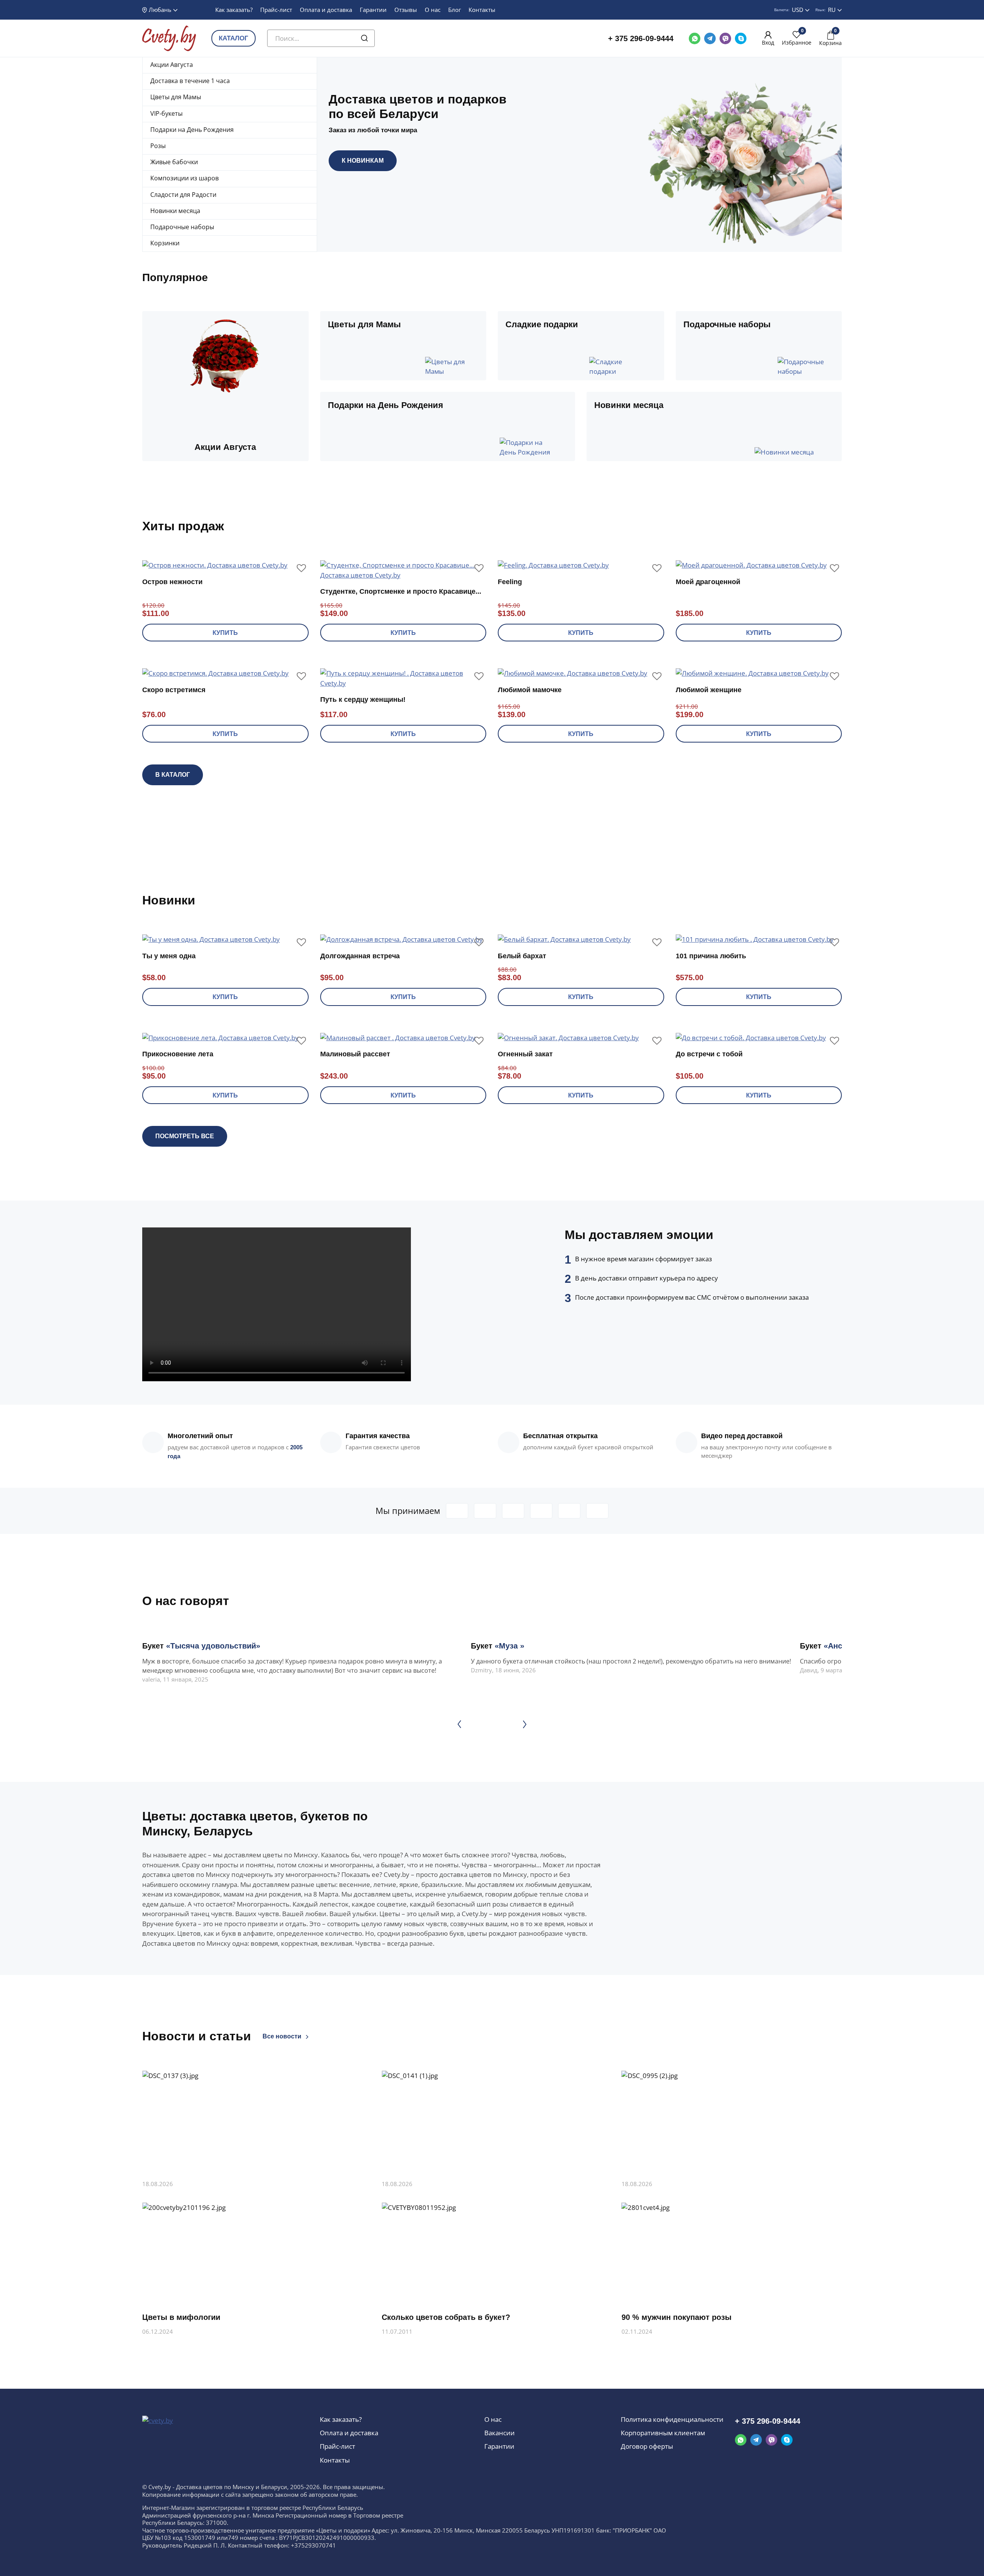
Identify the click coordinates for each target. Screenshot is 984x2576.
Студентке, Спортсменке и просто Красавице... (401, 591)
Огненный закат (525, 1054)
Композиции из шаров (184, 178)
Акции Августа (172, 65)
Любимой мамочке (530, 690)
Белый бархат (522, 956)
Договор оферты (647, 2446)
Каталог (234, 38)
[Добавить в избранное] (301, 568)
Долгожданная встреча (360, 956)
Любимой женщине (709, 690)
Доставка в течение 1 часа (190, 81)
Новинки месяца (175, 211)
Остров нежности (172, 582)
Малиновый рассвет (355, 1054)
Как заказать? (234, 10)
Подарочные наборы (182, 227)
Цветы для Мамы (176, 97)
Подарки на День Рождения (192, 130)
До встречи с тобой (709, 1054)
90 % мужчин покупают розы (676, 2317)
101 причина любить (711, 956)
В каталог (173, 775)
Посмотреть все (185, 1136)
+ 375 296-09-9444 (641, 38)
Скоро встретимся (174, 690)
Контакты (482, 10)
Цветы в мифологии (181, 2317)
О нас (433, 10)
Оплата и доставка (326, 10)
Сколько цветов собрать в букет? (446, 2317)
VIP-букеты (166, 113)
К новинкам (363, 161)
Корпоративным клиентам (663, 2433)
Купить (225, 633)
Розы (158, 146)
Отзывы (406, 10)
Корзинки (165, 243)
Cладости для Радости (183, 195)
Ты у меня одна (169, 956)
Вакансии (499, 2433)
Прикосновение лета (178, 1054)
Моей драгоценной (708, 582)
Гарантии (373, 10)
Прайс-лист (276, 10)
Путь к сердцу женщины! (363, 699)
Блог (455, 10)
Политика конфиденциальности (672, 2419)
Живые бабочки (174, 162)
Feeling (510, 582)
